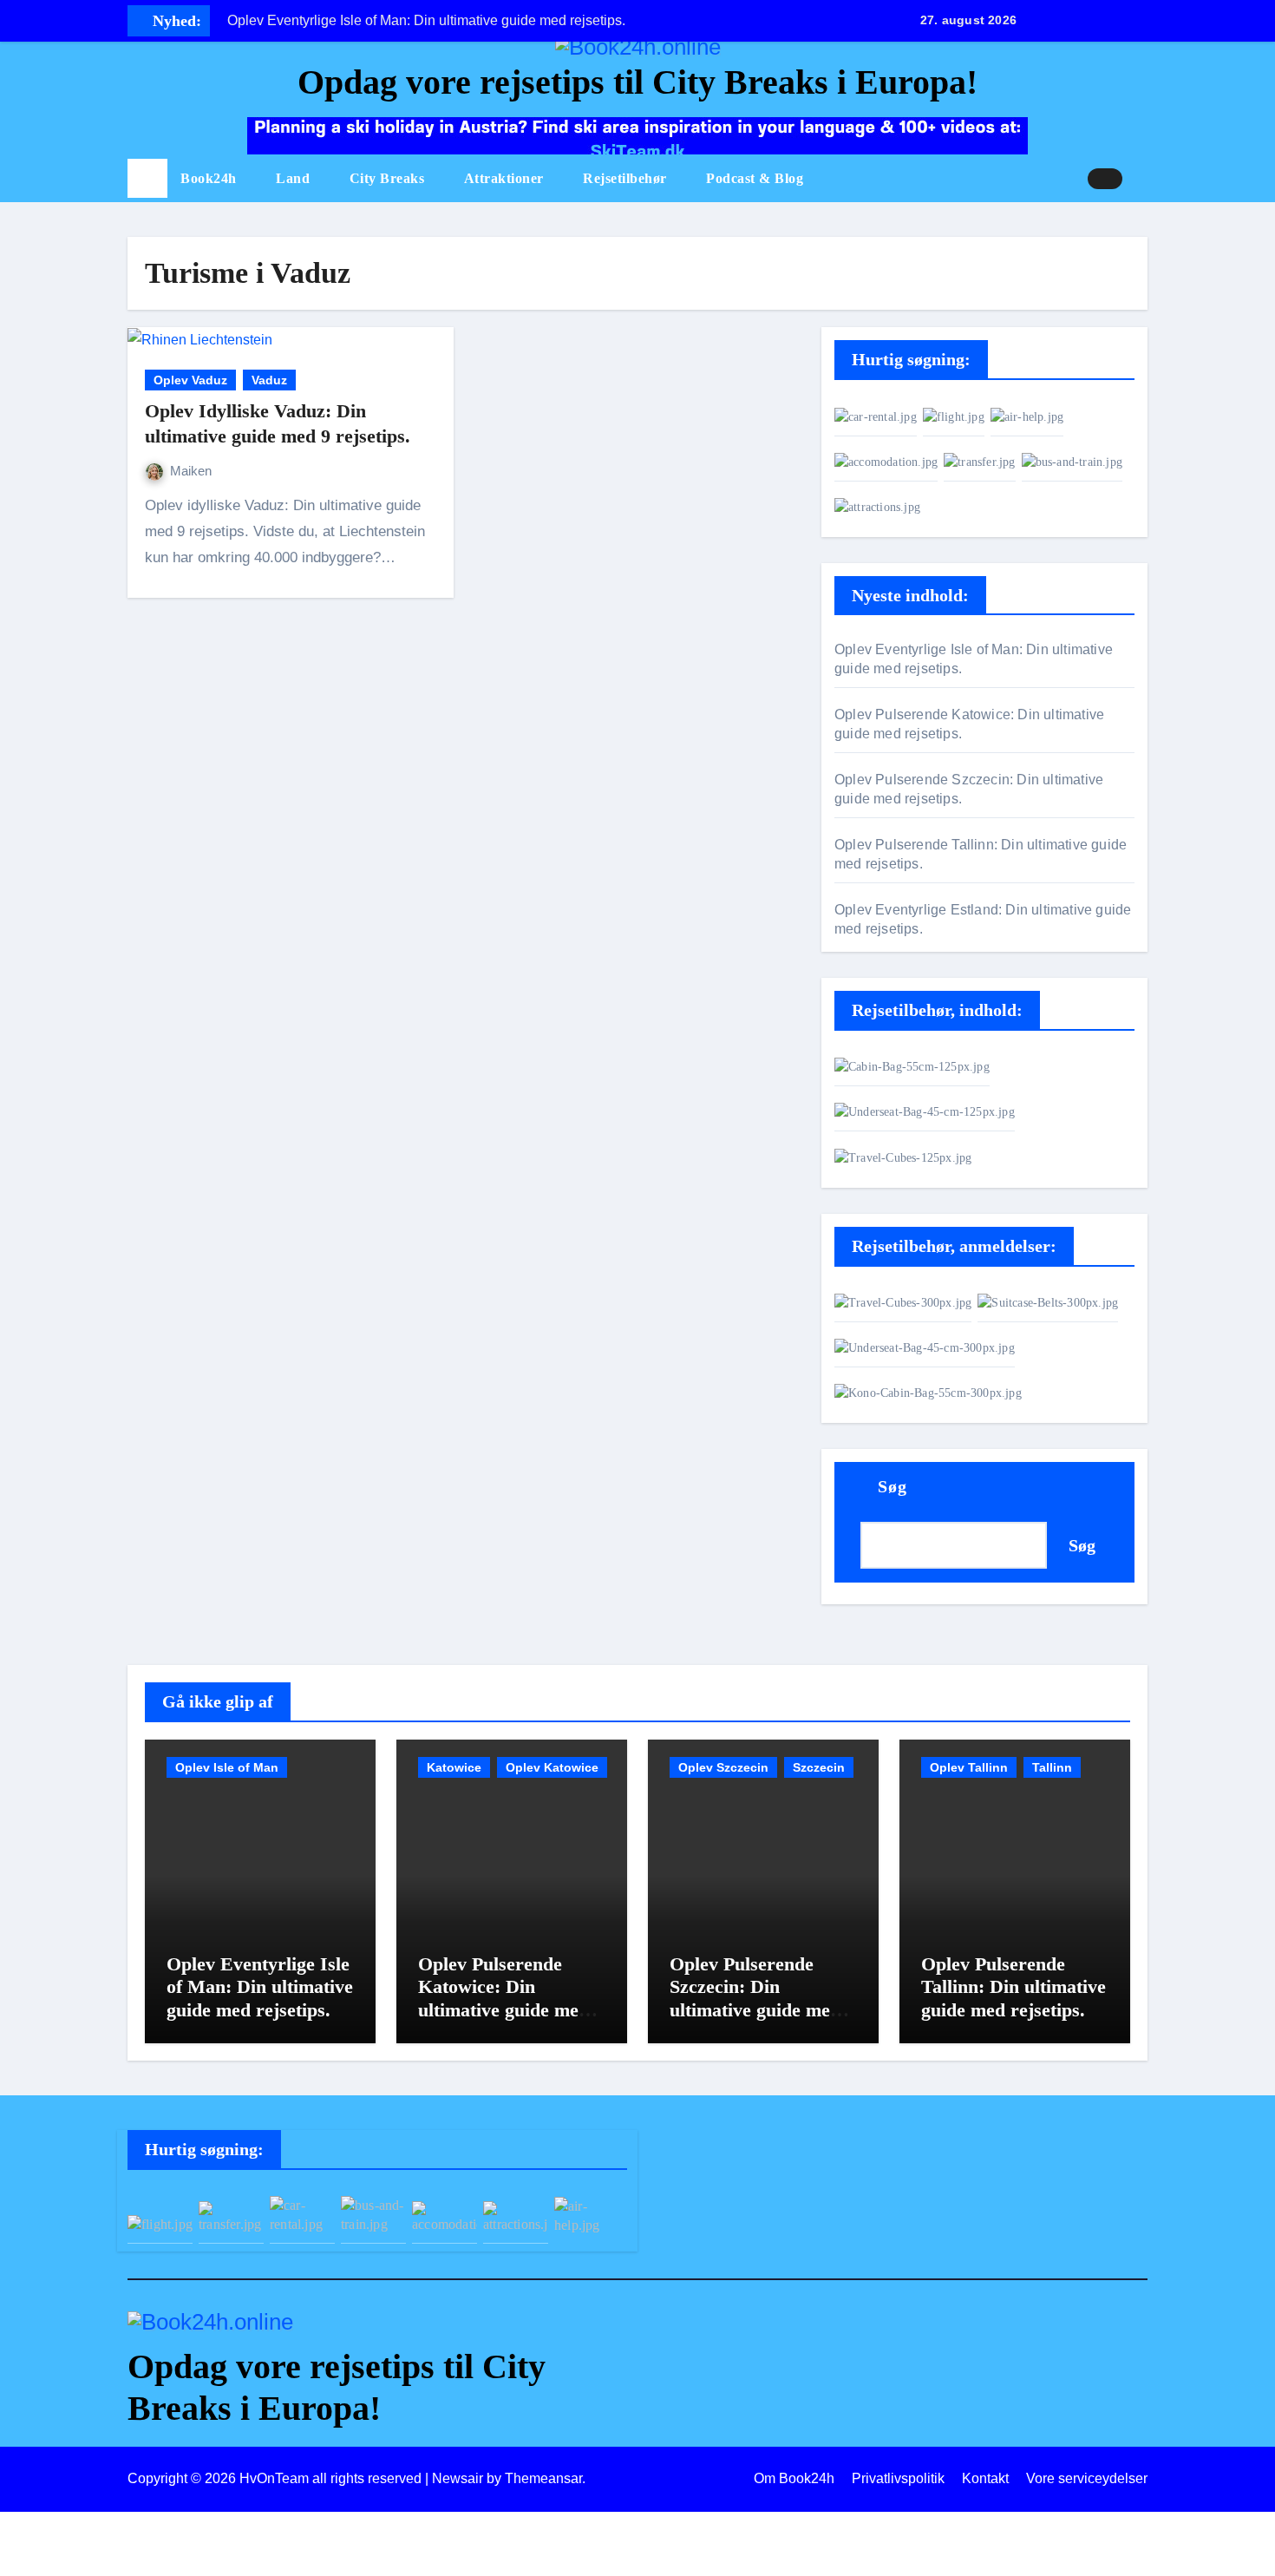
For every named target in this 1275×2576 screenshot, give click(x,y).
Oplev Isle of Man (227, 1767)
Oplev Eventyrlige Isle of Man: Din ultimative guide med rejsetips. (260, 1987)
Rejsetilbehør (627, 178)
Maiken (191, 471)
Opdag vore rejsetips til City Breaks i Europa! (637, 82)
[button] (1141, 179)
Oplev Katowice (552, 1767)
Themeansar (543, 2478)
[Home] (147, 179)
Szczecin (819, 1767)
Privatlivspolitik (898, 2478)
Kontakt (985, 2478)
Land (295, 178)
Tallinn (1052, 1767)
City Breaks (389, 178)
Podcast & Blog (755, 178)
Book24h (210, 178)
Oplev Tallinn (969, 1767)
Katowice (454, 1767)
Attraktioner (506, 178)
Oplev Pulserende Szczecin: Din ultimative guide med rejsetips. (755, 1998)
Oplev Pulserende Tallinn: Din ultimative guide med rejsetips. (1013, 1987)
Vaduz (269, 380)
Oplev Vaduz (190, 380)
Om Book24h (794, 2478)
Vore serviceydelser (1087, 2478)
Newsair (458, 2478)
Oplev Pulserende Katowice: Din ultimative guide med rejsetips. (503, 1998)
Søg (892, 1486)
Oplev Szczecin (723, 1767)
